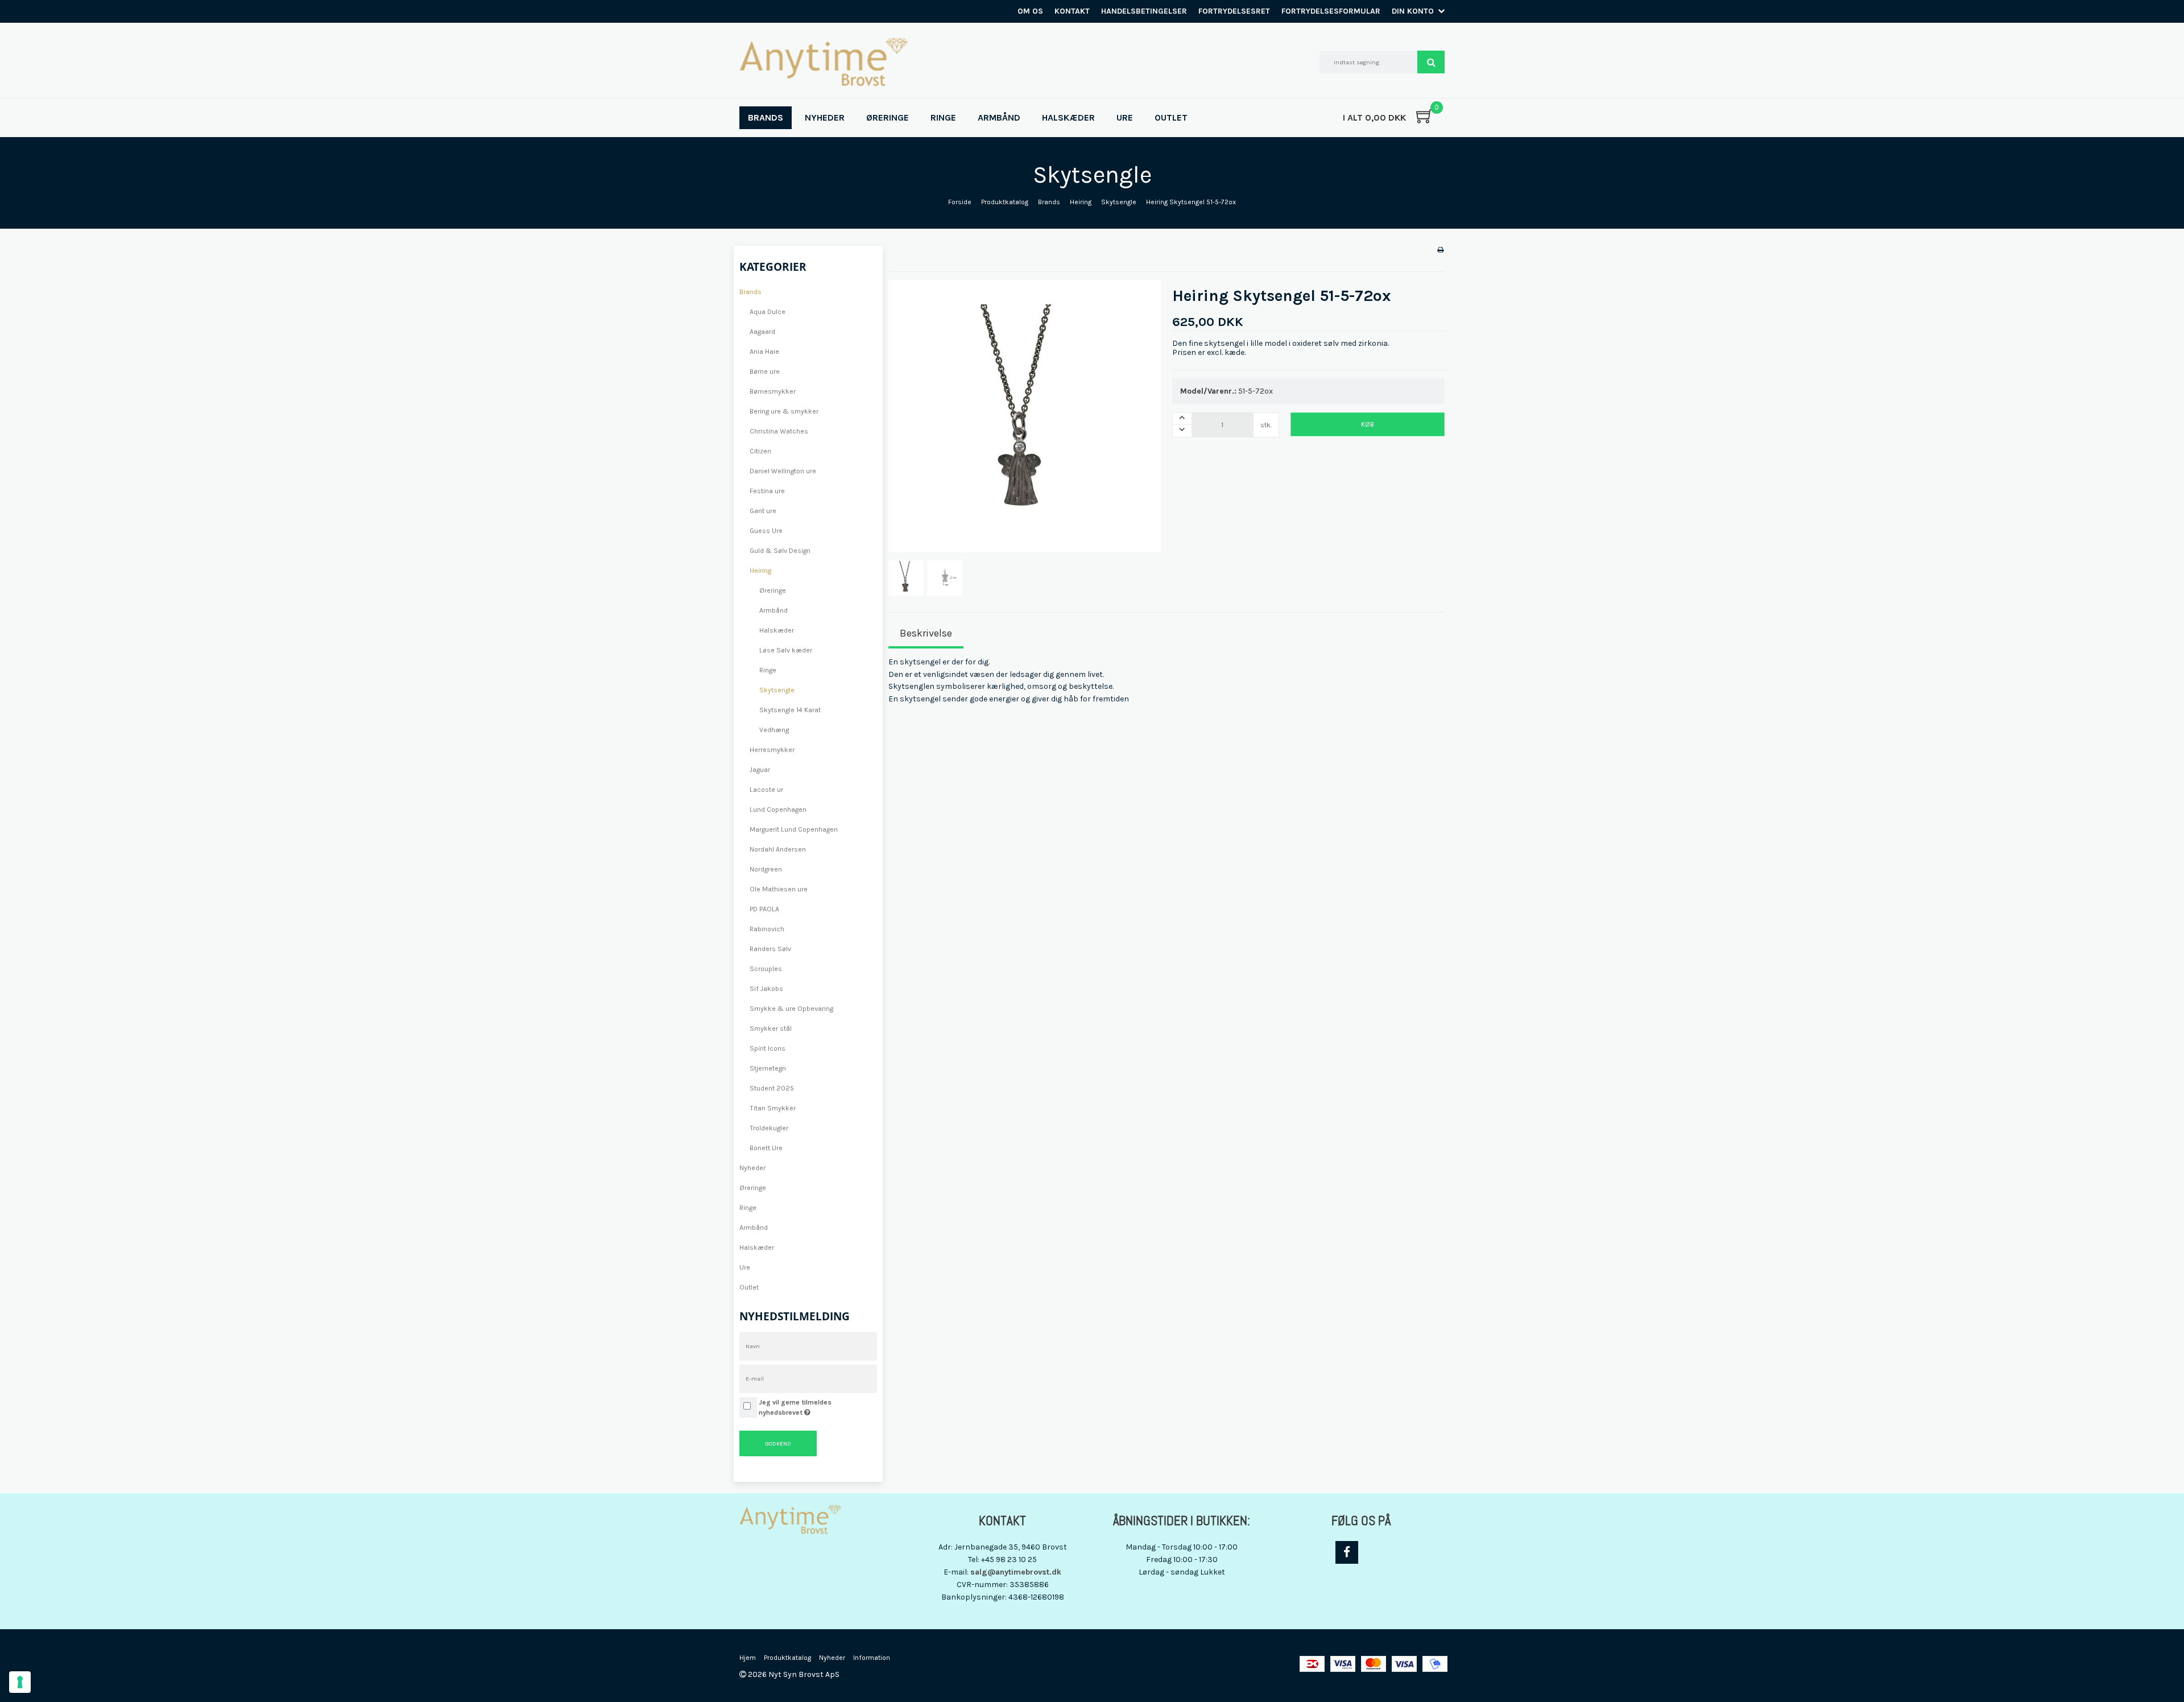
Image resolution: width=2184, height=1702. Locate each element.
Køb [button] (1368, 424)
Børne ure (765, 371)
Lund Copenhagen (778, 809)
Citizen (760, 451)
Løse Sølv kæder (786, 650)
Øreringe (773, 590)
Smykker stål (771, 1028)
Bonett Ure (766, 1148)
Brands (750, 292)
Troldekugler (769, 1128)
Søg (1431, 62)
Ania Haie (764, 352)
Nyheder (752, 1168)
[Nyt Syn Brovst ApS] (824, 62)
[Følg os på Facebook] (1347, 1552)
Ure (745, 1267)
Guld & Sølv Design (780, 551)
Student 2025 (772, 1088)
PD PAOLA (764, 909)
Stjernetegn (768, 1068)
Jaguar (760, 770)
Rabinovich (767, 929)
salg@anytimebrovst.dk (1016, 1572)
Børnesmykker (773, 391)
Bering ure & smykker (784, 411)
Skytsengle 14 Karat (790, 710)
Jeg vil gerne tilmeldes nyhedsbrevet (817, 1407)
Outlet (749, 1287)
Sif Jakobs (766, 989)
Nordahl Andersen (778, 849)
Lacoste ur (766, 790)
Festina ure (767, 491)
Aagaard (762, 332)
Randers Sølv (770, 949)
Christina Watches (779, 431)
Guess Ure (766, 531)
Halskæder (777, 630)
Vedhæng (774, 730)
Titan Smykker (773, 1108)
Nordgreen (766, 869)
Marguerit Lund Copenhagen (794, 829)
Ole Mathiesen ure (779, 889)
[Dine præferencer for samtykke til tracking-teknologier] (20, 1682)
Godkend (778, 1443)
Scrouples (766, 969)
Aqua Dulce (768, 312)
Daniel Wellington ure (783, 471)
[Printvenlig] (1440, 250)
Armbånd (773, 610)
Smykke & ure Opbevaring (791, 1009)
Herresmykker (772, 750)
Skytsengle (777, 690)
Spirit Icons (768, 1048)
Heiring (760, 571)
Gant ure (763, 511)
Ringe (768, 670)
